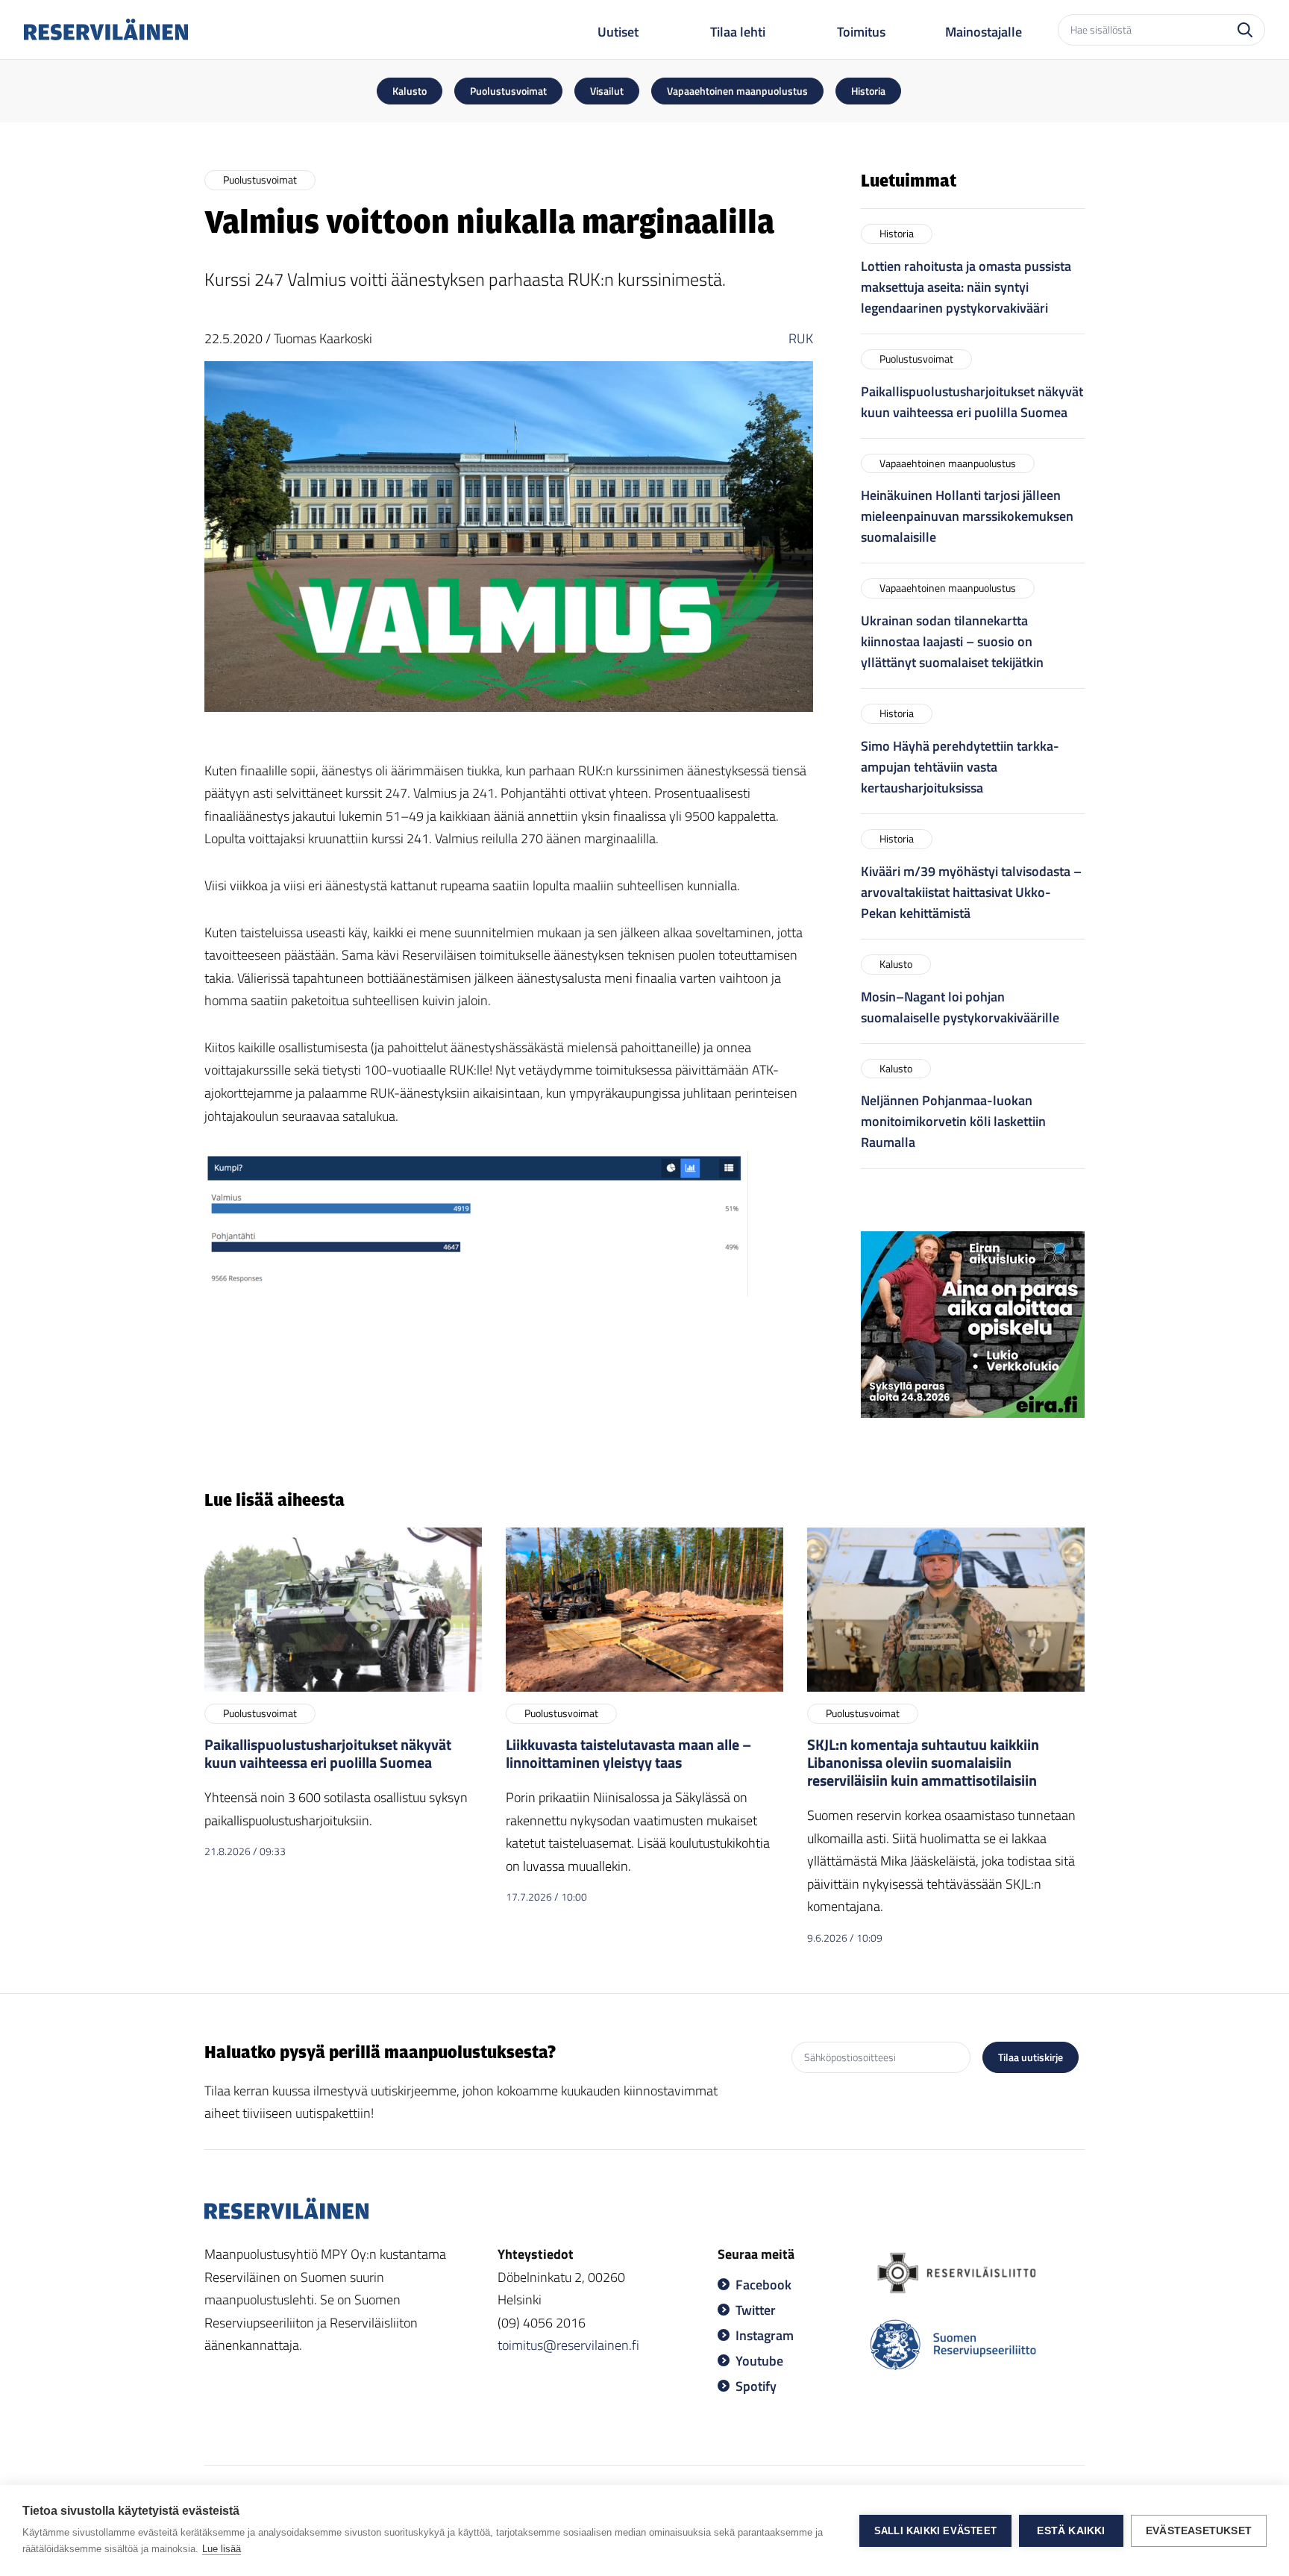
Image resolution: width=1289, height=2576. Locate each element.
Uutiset (618, 32)
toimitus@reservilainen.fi (568, 2345)
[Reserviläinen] (106, 29)
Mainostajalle (984, 32)
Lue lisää (222, 2549)
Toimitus (861, 32)
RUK (801, 338)
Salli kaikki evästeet (935, 2531)
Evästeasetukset (1199, 2531)
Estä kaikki (1071, 2531)
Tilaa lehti (738, 32)
